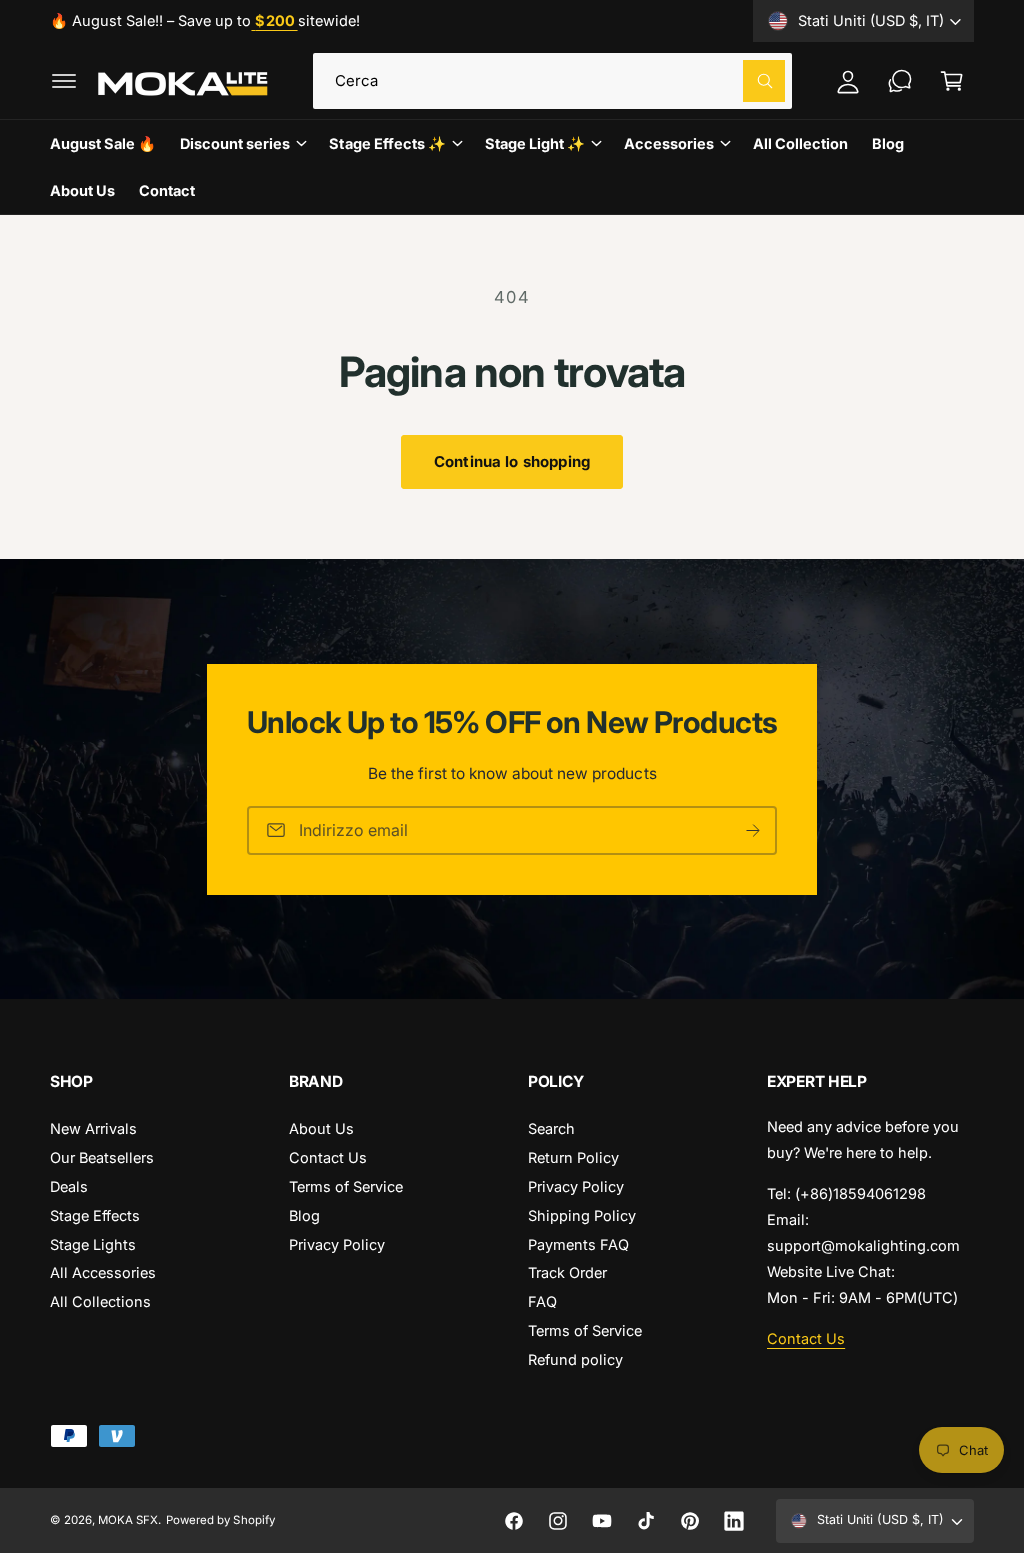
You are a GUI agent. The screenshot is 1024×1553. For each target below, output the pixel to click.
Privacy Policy (337, 1244)
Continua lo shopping (512, 461)
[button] (64, 81)
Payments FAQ (578, 1244)
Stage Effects (95, 1215)
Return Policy (573, 1157)
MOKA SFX (128, 1520)
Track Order (567, 1272)
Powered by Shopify (220, 1520)
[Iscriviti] (753, 829)
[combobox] (553, 81)
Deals (69, 1186)
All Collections (100, 1301)
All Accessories (103, 1272)
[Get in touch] (900, 81)
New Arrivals (93, 1128)
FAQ (542, 1301)
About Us (321, 1128)
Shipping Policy (582, 1215)
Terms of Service (346, 1186)
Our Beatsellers (102, 1157)
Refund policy (575, 1359)
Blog (304, 1215)
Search (551, 1128)
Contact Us (328, 1157)
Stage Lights (93, 1244)
